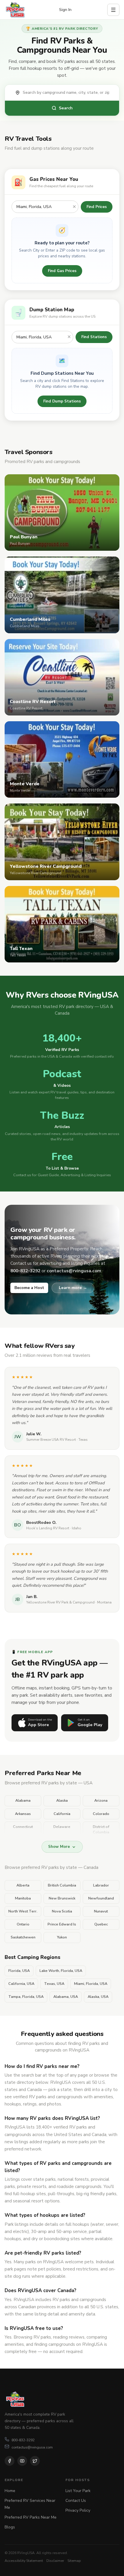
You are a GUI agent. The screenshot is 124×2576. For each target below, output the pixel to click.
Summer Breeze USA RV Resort (51, 1440)
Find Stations (94, 337)
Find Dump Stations (62, 401)
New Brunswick (62, 1898)
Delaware (62, 1827)
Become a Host (29, 1288)
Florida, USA (19, 1971)
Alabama (23, 1801)
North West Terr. (23, 1911)
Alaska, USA (98, 1997)
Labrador (101, 1885)
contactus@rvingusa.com (32, 2447)
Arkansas (23, 1814)
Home (10, 2491)
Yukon (62, 1937)
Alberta (23, 1885)
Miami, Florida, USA (91, 1984)
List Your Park (78, 2491)
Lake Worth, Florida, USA (61, 1971)
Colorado (101, 1814)
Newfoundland (101, 1898)
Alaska (62, 1801)
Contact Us (76, 2501)
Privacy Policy (78, 2510)
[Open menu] (113, 10)
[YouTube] (22, 2461)
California (62, 1814)
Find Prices (97, 207)
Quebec (101, 1924)
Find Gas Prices (62, 271)
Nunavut (101, 1911)
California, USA (21, 1984)
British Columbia (62, 1885)
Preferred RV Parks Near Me (31, 2517)
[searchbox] (68, 93)
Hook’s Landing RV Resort (48, 1528)
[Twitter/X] (35, 2461)
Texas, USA (54, 1984)
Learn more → (73, 1288)
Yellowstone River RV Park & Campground (60, 1602)
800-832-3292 (23, 2440)
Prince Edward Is (62, 1924)
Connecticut (23, 1827)
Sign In (65, 10)
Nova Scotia (62, 1911)
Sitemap (74, 2561)
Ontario (23, 1924)
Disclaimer (55, 2561)
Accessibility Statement (24, 2561)
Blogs (10, 2527)
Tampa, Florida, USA (26, 1997)
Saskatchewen (23, 1937)
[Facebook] (10, 2461)
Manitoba (23, 1898)
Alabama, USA (66, 1997)
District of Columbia (101, 1830)
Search (66, 108)
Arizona (101, 1801)
